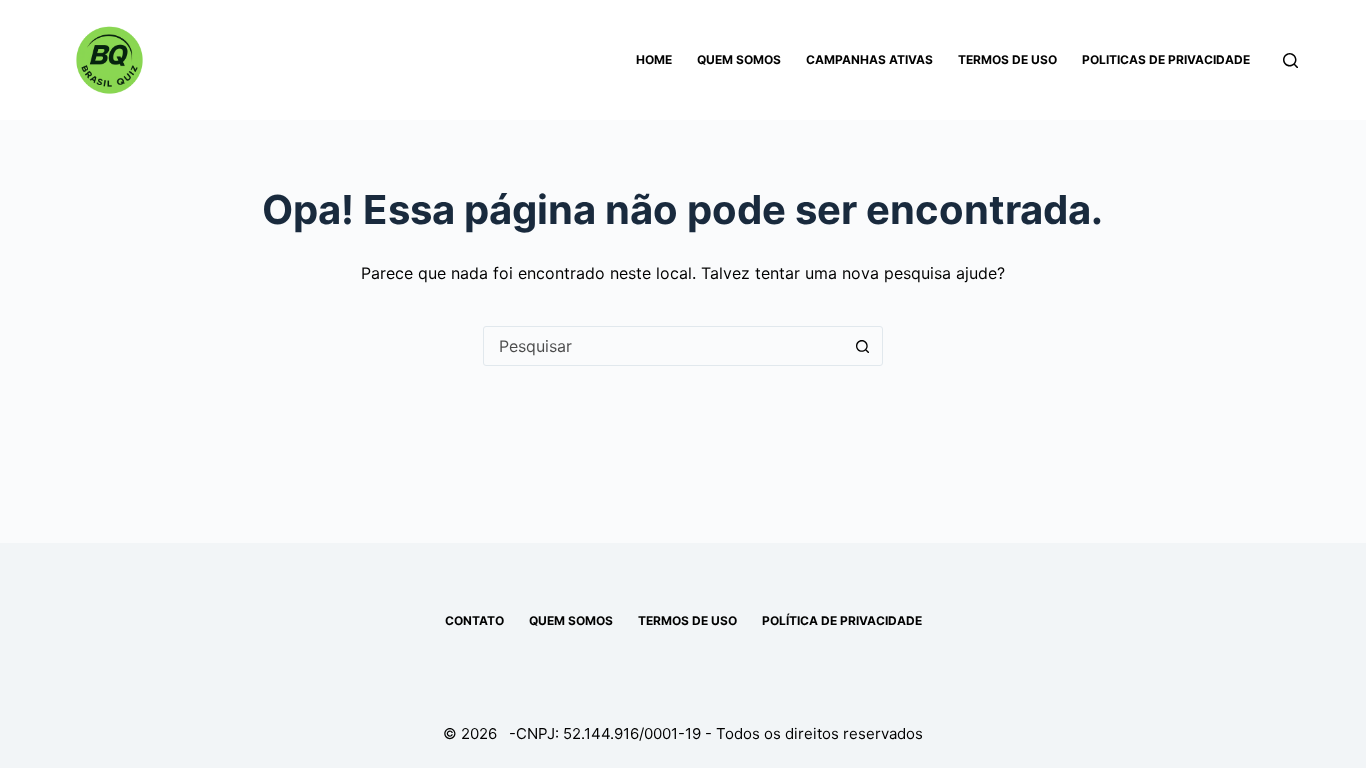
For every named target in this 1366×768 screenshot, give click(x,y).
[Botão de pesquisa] (863, 346)
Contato (474, 620)
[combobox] (664, 346)
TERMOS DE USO (687, 620)
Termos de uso (1007, 59)
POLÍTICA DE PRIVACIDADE (842, 620)
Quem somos (739, 59)
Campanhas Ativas (869, 59)
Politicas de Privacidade (1166, 59)
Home (654, 59)
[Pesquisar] (1290, 60)
